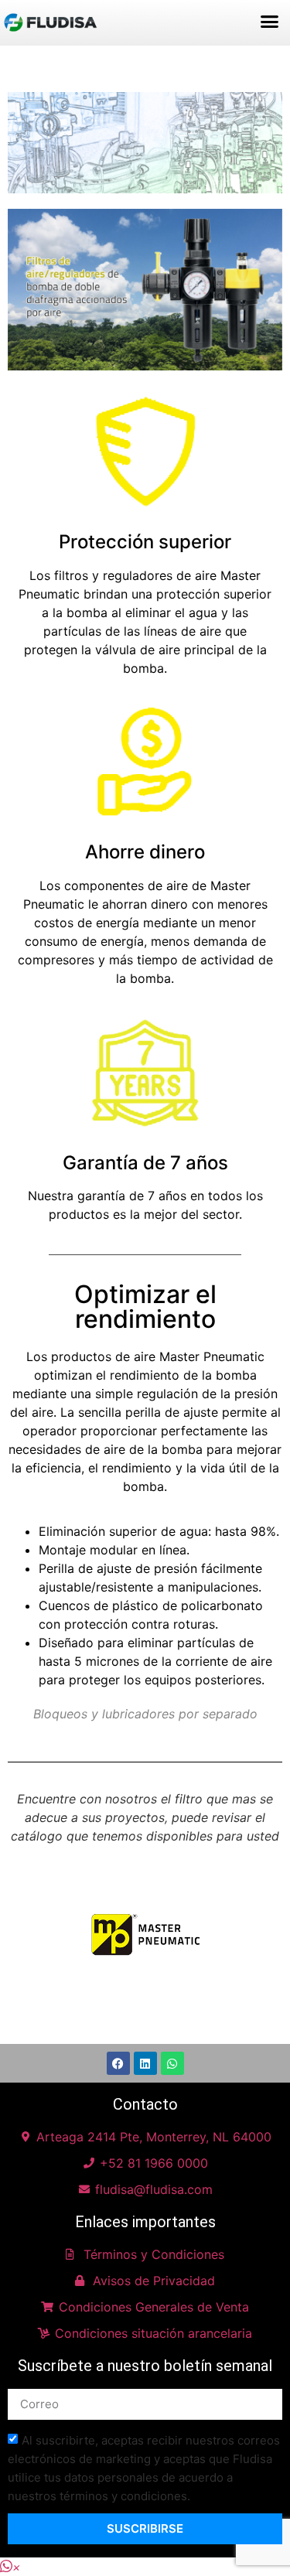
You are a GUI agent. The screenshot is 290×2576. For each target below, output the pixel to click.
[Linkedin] (145, 2063)
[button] (270, 22)
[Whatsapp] (172, 2063)
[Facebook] (118, 2063)
